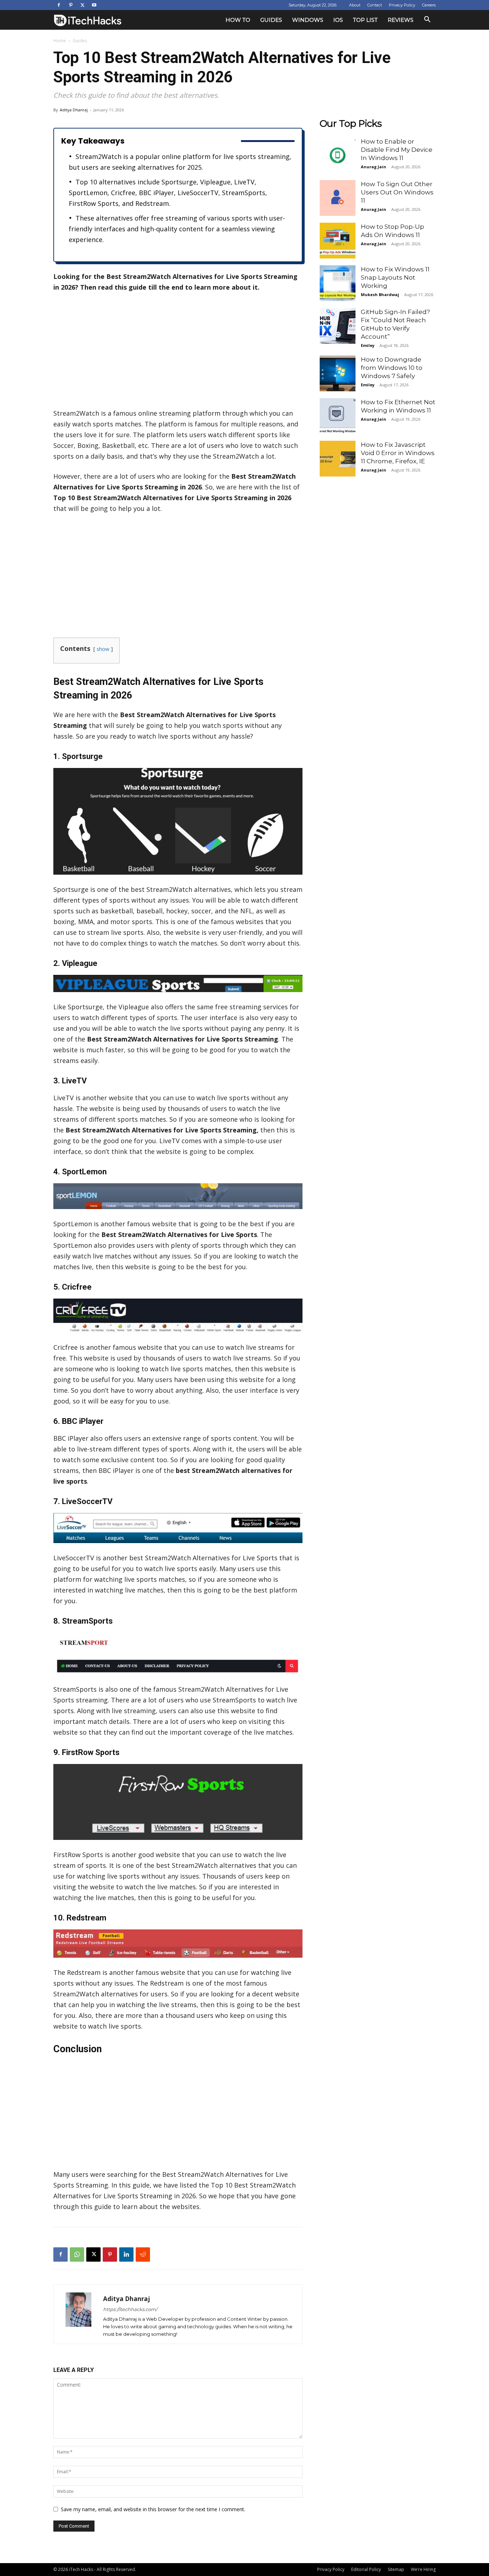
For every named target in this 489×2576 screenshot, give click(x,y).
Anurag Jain (374, 167)
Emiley (368, 345)
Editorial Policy (366, 2569)
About (355, 5)
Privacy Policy (402, 5)
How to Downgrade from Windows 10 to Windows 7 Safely (392, 368)
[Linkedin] (126, 2254)
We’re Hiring (423, 2569)
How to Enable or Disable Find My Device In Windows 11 (397, 150)
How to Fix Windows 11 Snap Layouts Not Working (395, 277)
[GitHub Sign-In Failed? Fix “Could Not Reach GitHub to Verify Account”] (338, 326)
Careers (429, 5)
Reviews (401, 20)
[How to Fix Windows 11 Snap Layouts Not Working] (338, 283)
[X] (82, 5)
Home (60, 41)
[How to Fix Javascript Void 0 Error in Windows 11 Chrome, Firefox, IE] (338, 459)
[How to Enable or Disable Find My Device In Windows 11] (338, 155)
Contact (375, 5)
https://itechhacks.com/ (130, 2309)
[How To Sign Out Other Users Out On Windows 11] (338, 198)
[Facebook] (59, 5)
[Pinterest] (71, 5)
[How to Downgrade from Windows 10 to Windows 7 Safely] (338, 373)
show (103, 649)
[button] (427, 20)
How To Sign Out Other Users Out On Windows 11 (397, 192)
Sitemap (396, 2569)
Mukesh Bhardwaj (380, 294)
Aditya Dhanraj (74, 110)
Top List (365, 20)
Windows (308, 20)
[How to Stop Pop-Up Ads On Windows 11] (338, 241)
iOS (338, 20)
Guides (271, 20)
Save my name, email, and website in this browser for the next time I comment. (153, 2509)
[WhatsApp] (77, 2254)
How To (238, 20)
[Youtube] (94, 5)
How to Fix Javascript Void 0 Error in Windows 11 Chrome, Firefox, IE (398, 453)
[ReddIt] (143, 2254)
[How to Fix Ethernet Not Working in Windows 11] (338, 416)
